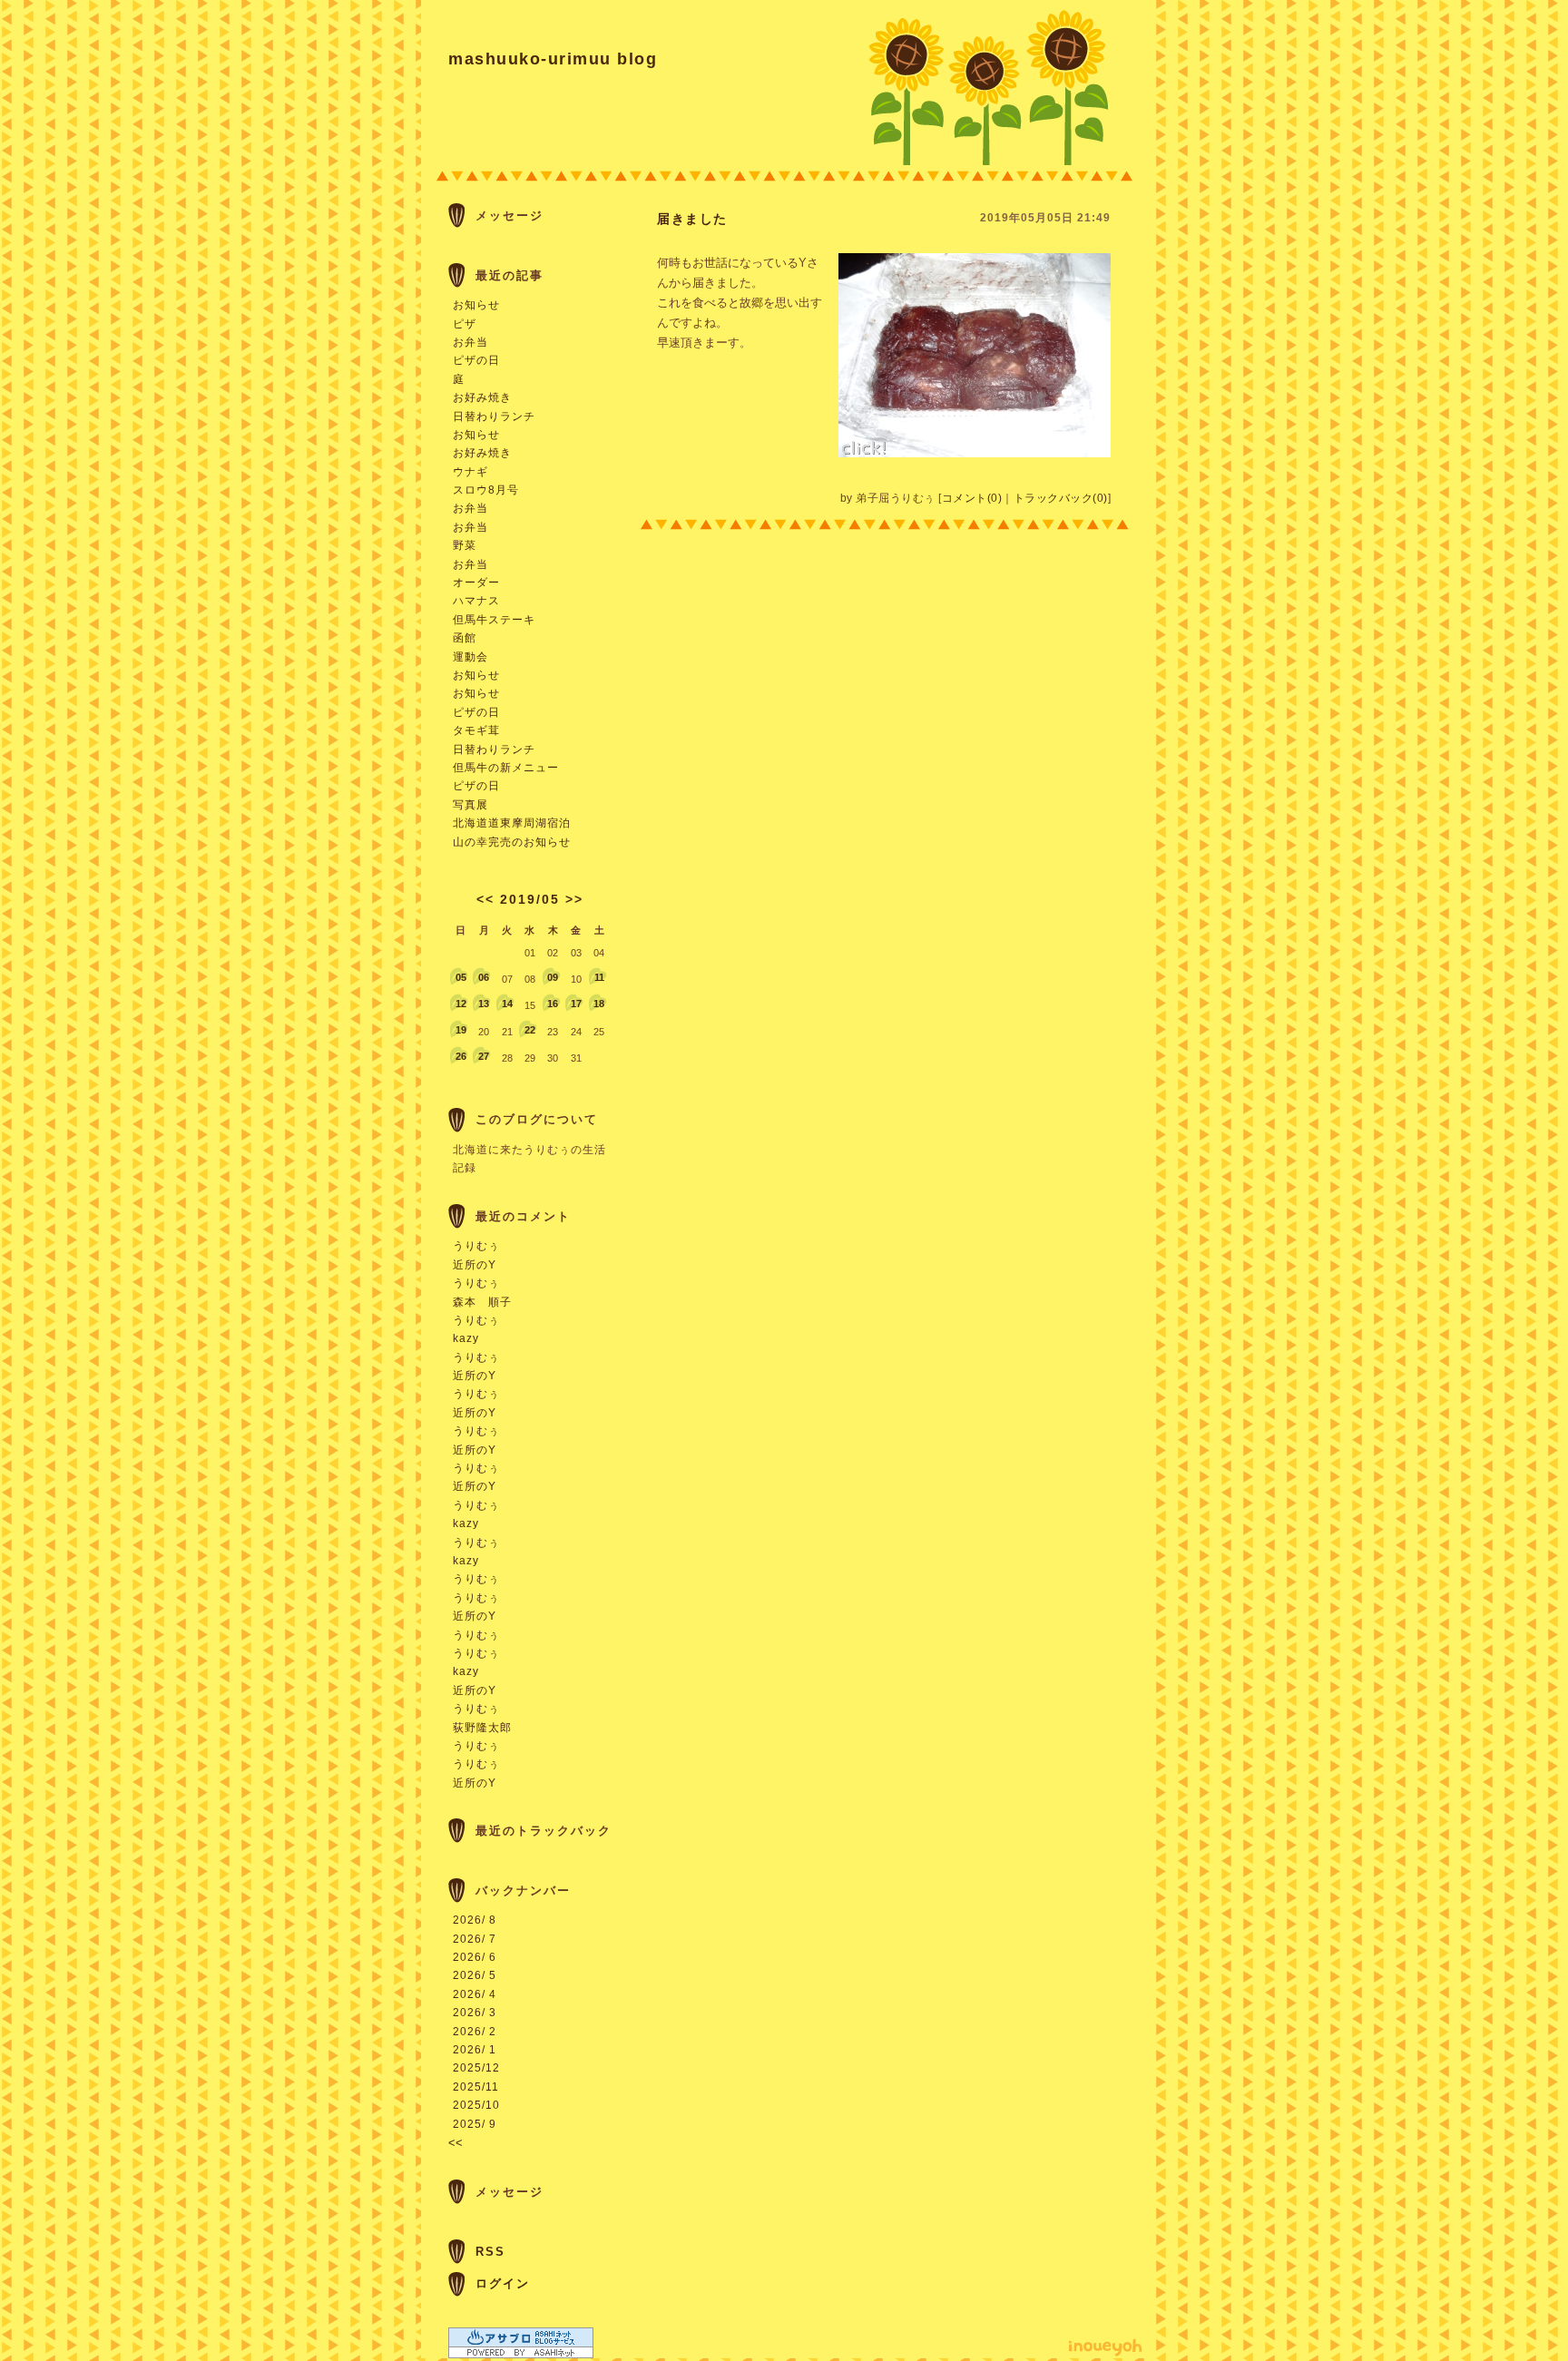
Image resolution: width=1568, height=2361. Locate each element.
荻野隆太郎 (482, 1728)
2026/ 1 (475, 2050)
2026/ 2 (475, 2032)
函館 (465, 638)
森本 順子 (482, 1302)
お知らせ (476, 305)
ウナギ (470, 472)
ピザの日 (476, 360)
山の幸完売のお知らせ (512, 842)
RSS (490, 2252)
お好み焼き (482, 397)
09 (553, 977)
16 (553, 1004)
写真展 (470, 805)
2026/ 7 (475, 1939)
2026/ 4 (475, 1994)
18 (599, 1004)
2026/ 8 (475, 1920)
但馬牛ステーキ (494, 620)
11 (599, 977)
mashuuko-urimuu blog (553, 59)
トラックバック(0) (1061, 498)
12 (461, 1004)
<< (485, 899)
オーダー (476, 583)
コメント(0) (972, 498)
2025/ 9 (475, 2124)
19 (461, 1030)
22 (530, 1030)
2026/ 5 (475, 1975)
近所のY (475, 1265)
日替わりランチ (494, 416)
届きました (692, 219)
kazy (466, 1338)
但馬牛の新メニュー (506, 768)
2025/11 (476, 2087)
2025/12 (476, 2068)
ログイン (503, 2283)
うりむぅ (476, 1246)
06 (484, 977)
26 (461, 1056)
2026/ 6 (475, 1957)
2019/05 (530, 899)
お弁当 (470, 342)
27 (484, 1056)
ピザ (465, 324)
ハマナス (476, 601)
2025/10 (476, 2105)
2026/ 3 (475, 2013)
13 (484, 1004)
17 (576, 1004)
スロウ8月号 (486, 490)
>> (574, 899)
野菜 (465, 545)
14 (507, 1004)
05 (461, 977)
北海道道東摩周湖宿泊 (512, 823)
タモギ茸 (476, 730)
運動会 (470, 657)
